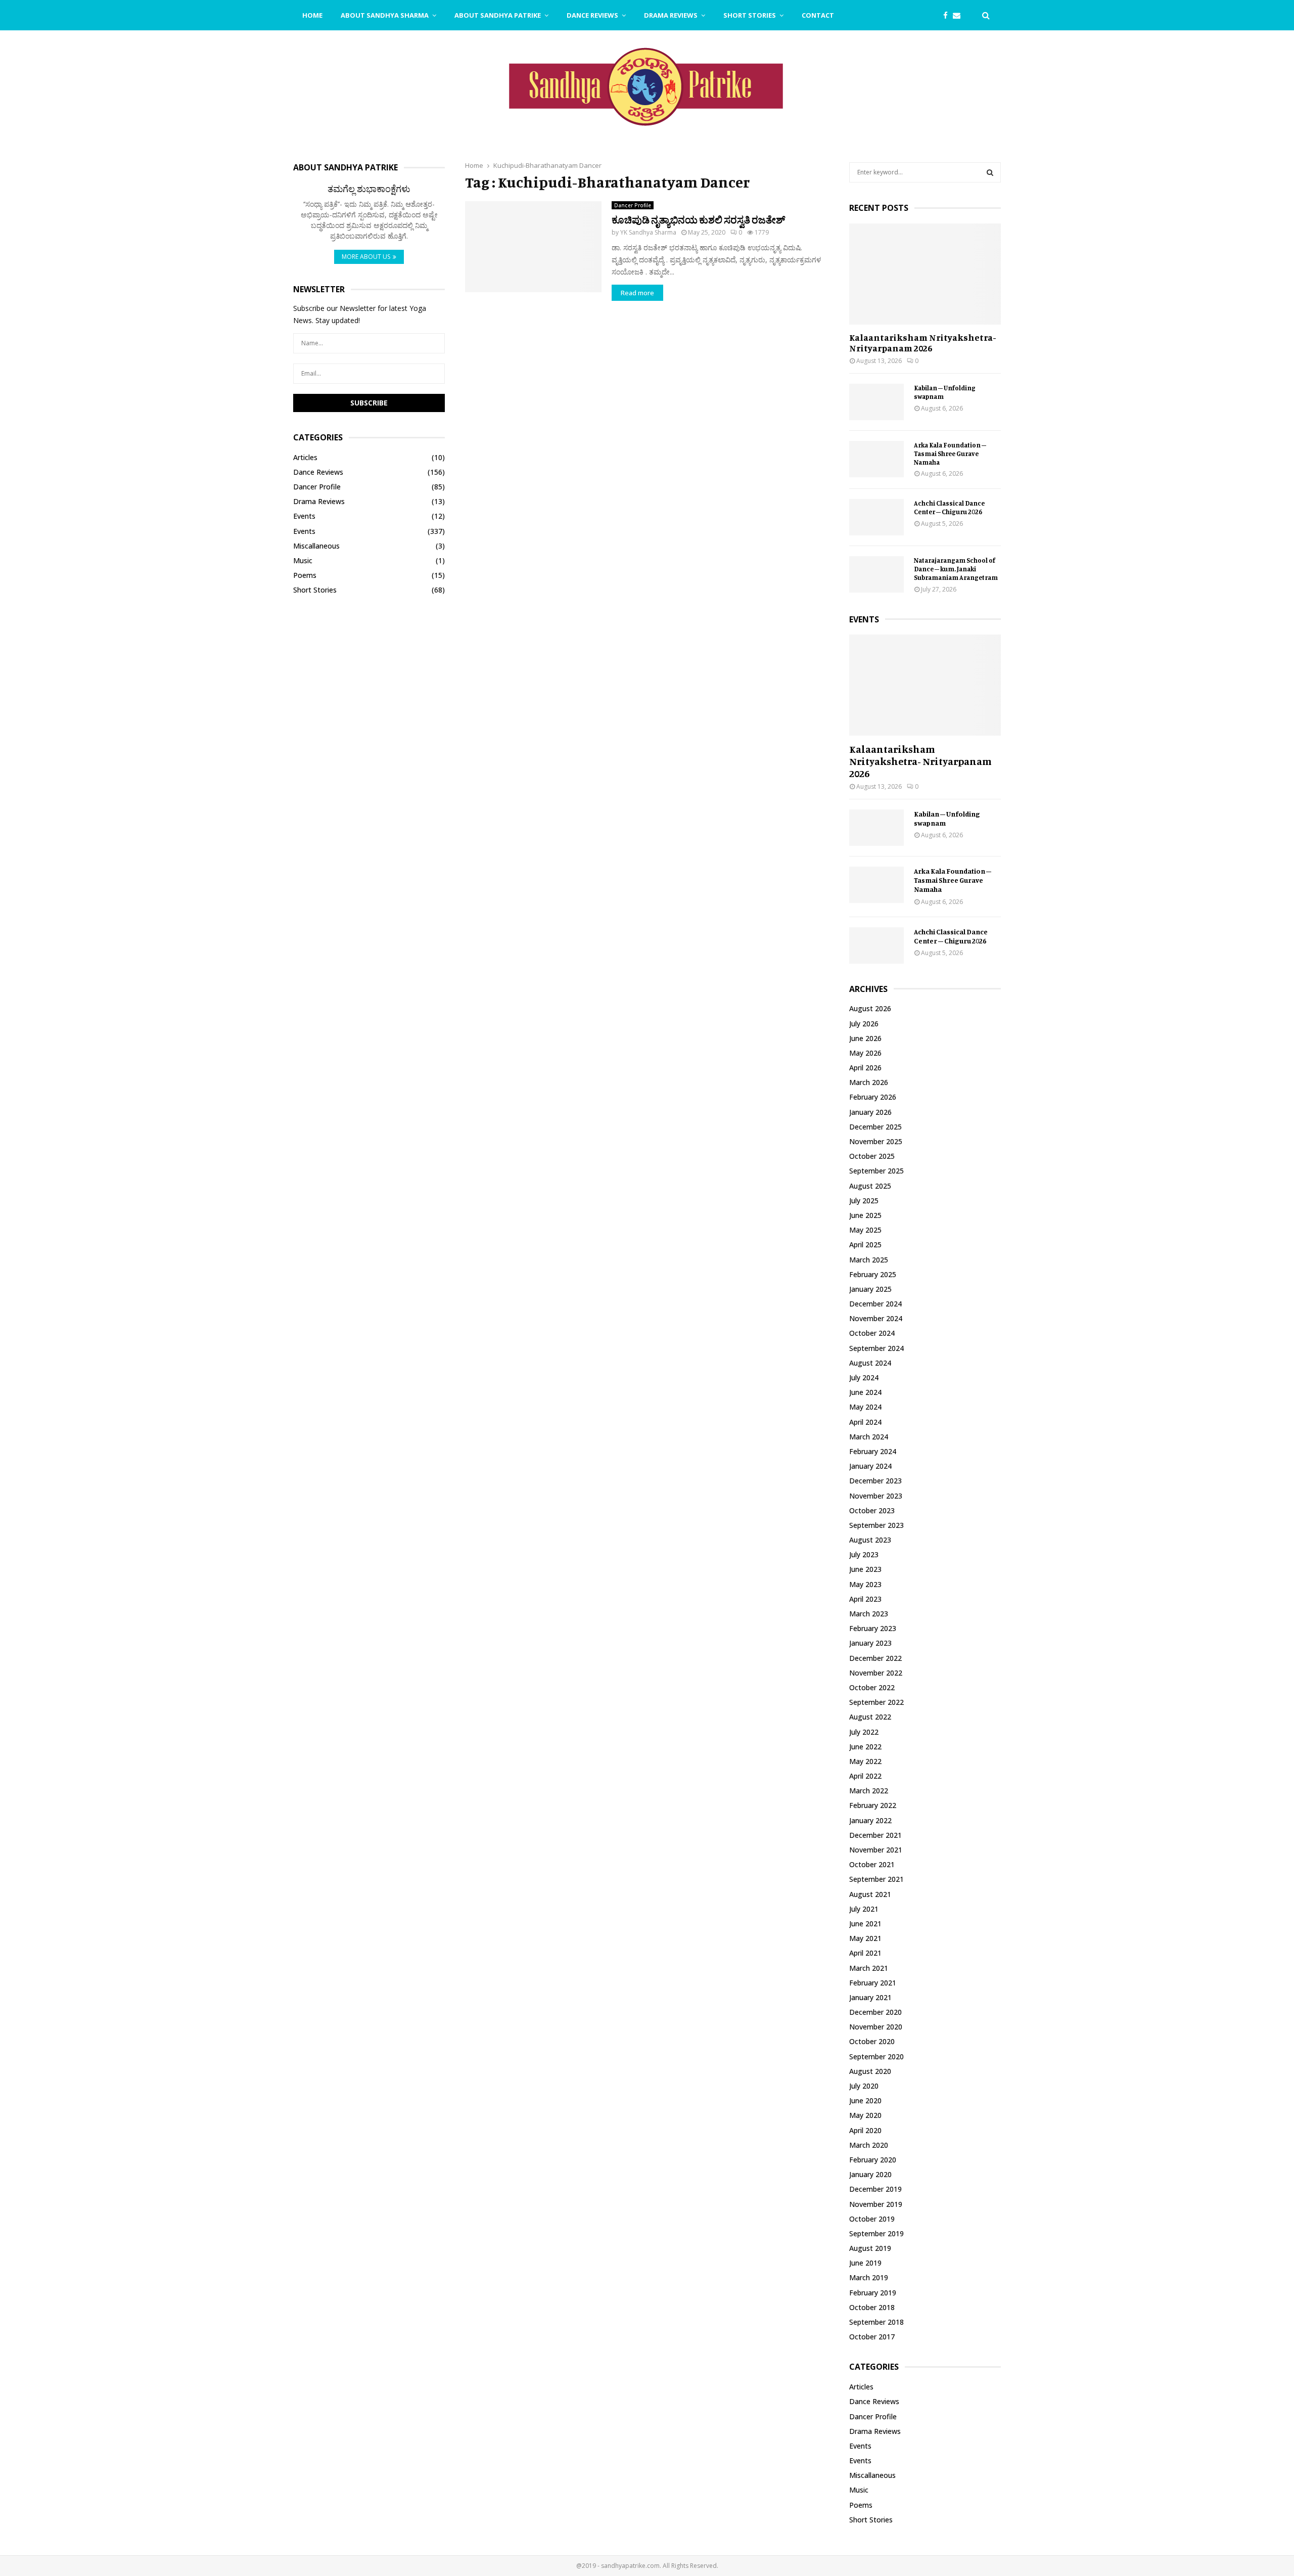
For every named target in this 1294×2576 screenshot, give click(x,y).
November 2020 (876, 2027)
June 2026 (865, 1038)
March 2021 (869, 1968)
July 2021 (864, 1909)
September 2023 (876, 1525)
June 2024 (865, 1392)
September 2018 (876, 2322)
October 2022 (872, 1687)
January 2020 (870, 2174)
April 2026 (865, 1068)
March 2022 (869, 1791)
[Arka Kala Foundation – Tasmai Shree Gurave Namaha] (876, 459)
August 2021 (870, 1894)
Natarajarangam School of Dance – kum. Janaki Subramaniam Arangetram (956, 569)
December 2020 (875, 2012)
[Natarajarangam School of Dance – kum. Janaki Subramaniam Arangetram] (876, 574)
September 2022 (876, 1702)
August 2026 (870, 1008)
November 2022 (876, 1673)
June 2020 (865, 2100)
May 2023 (865, 1584)
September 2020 (876, 2057)
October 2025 (872, 1156)
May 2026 (865, 1053)
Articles (305, 457)
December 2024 (875, 1304)
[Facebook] (948, 15)
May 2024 (865, 1407)
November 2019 (876, 2204)
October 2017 (872, 2337)
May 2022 (865, 1761)
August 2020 (870, 2071)
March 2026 (869, 1082)
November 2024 (876, 1318)
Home (312, 15)
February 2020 (873, 2160)
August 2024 (870, 1363)
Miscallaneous (316, 546)
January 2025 (870, 1289)
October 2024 (872, 1333)
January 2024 (870, 1466)
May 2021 (865, 1938)
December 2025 (875, 1127)
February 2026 (873, 1097)
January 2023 (870, 1643)
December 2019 (875, 2189)
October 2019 (872, 2219)
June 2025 (865, 1215)
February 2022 (873, 1805)
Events (304, 516)
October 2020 (872, 2041)
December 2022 (875, 1658)
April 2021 (865, 1953)
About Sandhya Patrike (498, 15)
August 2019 (870, 2248)
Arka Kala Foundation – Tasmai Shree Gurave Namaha (950, 454)
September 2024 (876, 1348)
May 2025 (865, 1230)
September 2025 (876, 1171)
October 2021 (872, 1864)
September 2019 (876, 2233)
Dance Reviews (592, 15)
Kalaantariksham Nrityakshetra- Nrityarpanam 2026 (923, 343)
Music (303, 560)
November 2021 (876, 1850)
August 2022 (870, 1717)
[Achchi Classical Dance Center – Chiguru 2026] (876, 517)
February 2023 (873, 1628)
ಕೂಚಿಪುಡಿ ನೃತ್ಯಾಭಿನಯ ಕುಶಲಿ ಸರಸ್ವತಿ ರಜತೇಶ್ (698, 220)
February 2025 (873, 1274)
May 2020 (865, 2115)
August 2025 (870, 1186)
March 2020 (869, 2145)
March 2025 (869, 1260)
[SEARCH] (990, 172)
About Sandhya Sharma (385, 15)
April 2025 (865, 1245)
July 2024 (864, 1377)
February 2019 (873, 2293)
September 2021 (876, 1879)
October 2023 (872, 1510)
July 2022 (864, 1732)
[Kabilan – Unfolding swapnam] (876, 402)
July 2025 (864, 1201)
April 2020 (865, 2130)
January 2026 (870, 1112)
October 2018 (872, 2307)
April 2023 (865, 1599)
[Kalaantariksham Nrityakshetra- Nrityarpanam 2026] (925, 274)
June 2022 (865, 1747)
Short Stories (750, 15)
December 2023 (875, 1481)
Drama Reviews (671, 15)
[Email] (959, 15)
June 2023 (865, 1569)
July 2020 (864, 2086)
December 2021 (875, 1835)
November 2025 (876, 1141)
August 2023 (870, 1540)
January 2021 (870, 1997)
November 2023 (876, 1496)
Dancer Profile (633, 205)
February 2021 (873, 1983)
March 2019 (869, 2277)
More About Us (366, 257)
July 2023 (864, 1554)
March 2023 (869, 1614)
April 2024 (865, 1422)
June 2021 (865, 1924)
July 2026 (864, 1024)
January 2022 (870, 1820)
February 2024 (873, 1451)
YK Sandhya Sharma (648, 232)
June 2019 (865, 2263)
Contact (818, 15)
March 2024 (869, 1437)
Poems (305, 575)
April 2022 (865, 1776)
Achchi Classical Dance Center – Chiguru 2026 (949, 507)
